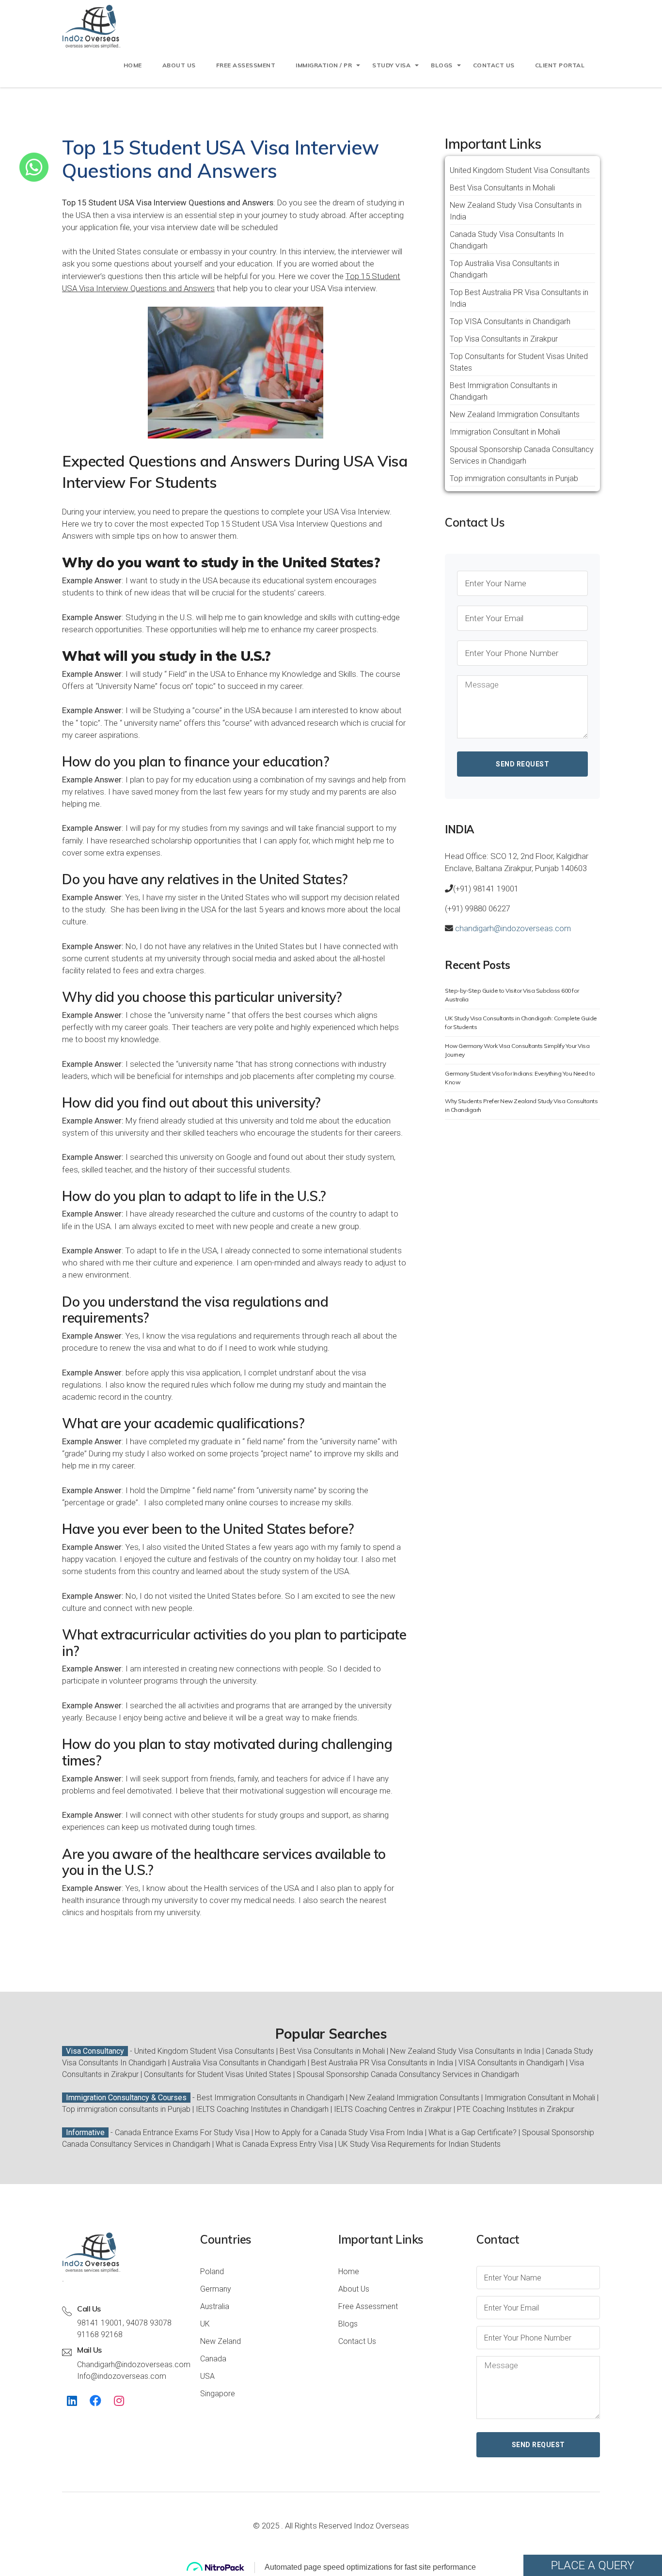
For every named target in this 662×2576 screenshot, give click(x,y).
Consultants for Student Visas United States (218, 2074)
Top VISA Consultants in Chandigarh (510, 321)
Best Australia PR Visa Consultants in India (382, 2063)
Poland (212, 2272)
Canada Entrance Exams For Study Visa (182, 2132)
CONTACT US (494, 65)
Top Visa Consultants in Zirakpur (504, 339)
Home (133, 65)
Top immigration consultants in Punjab (514, 478)
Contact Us (357, 2341)
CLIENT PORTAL (560, 65)
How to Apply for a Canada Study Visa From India (339, 2132)
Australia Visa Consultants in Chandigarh (239, 2063)
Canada (213, 2359)
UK (205, 2324)
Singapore (218, 2394)
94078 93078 (149, 2323)
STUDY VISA (391, 65)
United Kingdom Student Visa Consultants (520, 170)
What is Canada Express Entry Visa (274, 2144)
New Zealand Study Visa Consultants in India (465, 2051)
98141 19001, (101, 2323)
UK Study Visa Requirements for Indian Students (419, 2144)
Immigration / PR (324, 65)
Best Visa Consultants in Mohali (502, 188)
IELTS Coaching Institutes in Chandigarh (262, 2109)
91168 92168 (100, 2334)
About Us (179, 65)
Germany (216, 2289)
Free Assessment (368, 2306)
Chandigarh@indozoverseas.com (134, 2365)
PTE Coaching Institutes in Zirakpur (516, 2109)
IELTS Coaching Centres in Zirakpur (393, 2109)
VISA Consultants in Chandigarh (511, 2063)
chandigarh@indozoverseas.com (512, 928)
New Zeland (221, 2341)
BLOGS (442, 65)
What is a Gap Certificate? (473, 2132)
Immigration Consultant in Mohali (505, 432)
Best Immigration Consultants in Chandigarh (270, 2098)
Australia (215, 2306)
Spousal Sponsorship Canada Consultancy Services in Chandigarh (408, 2074)
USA (207, 2376)
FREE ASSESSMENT (246, 65)
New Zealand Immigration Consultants (515, 414)
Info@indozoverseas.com (122, 2376)
